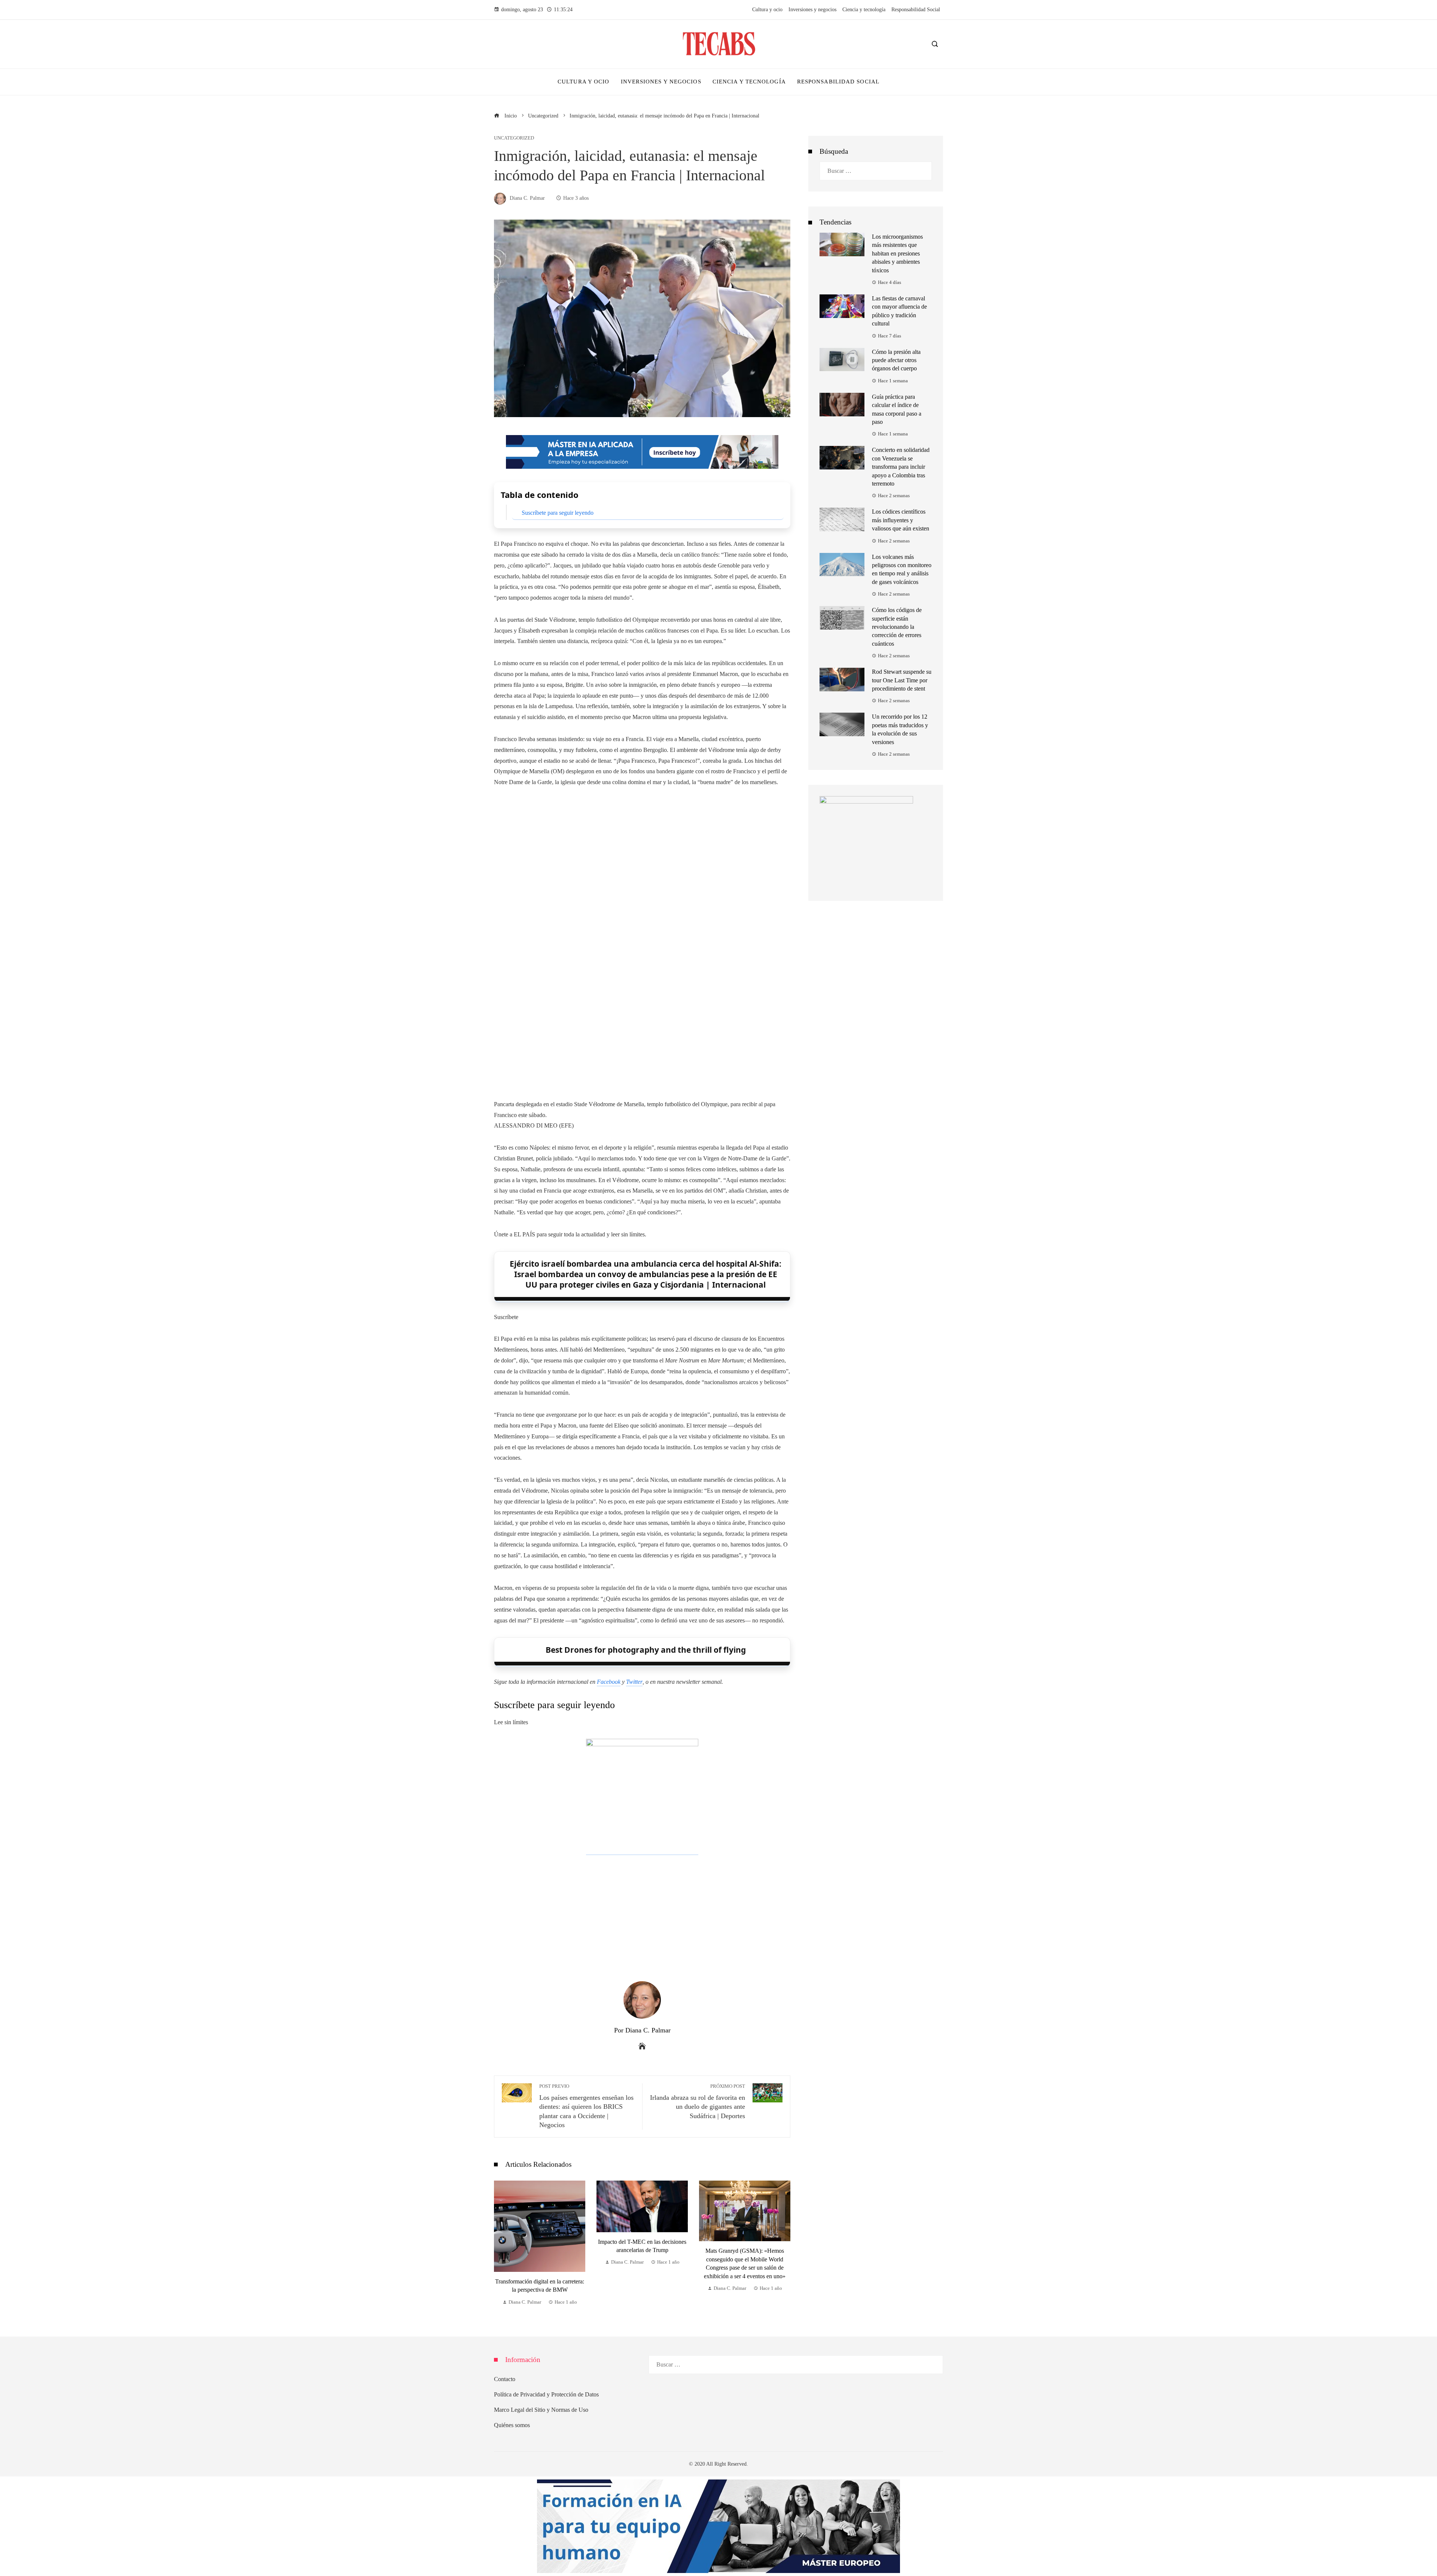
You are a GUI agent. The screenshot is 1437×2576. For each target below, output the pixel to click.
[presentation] (501, 2243)
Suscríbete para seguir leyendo (558, 513)
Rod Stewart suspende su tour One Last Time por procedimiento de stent (902, 680)
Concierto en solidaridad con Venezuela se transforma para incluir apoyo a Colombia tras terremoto (901, 467)
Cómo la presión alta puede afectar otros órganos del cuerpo (896, 360)
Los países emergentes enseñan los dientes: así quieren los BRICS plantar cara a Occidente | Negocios (586, 2106)
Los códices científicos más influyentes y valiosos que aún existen (901, 520)
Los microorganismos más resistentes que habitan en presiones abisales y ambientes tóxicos (897, 253)
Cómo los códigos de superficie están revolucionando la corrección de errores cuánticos (897, 627)
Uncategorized (514, 138)
